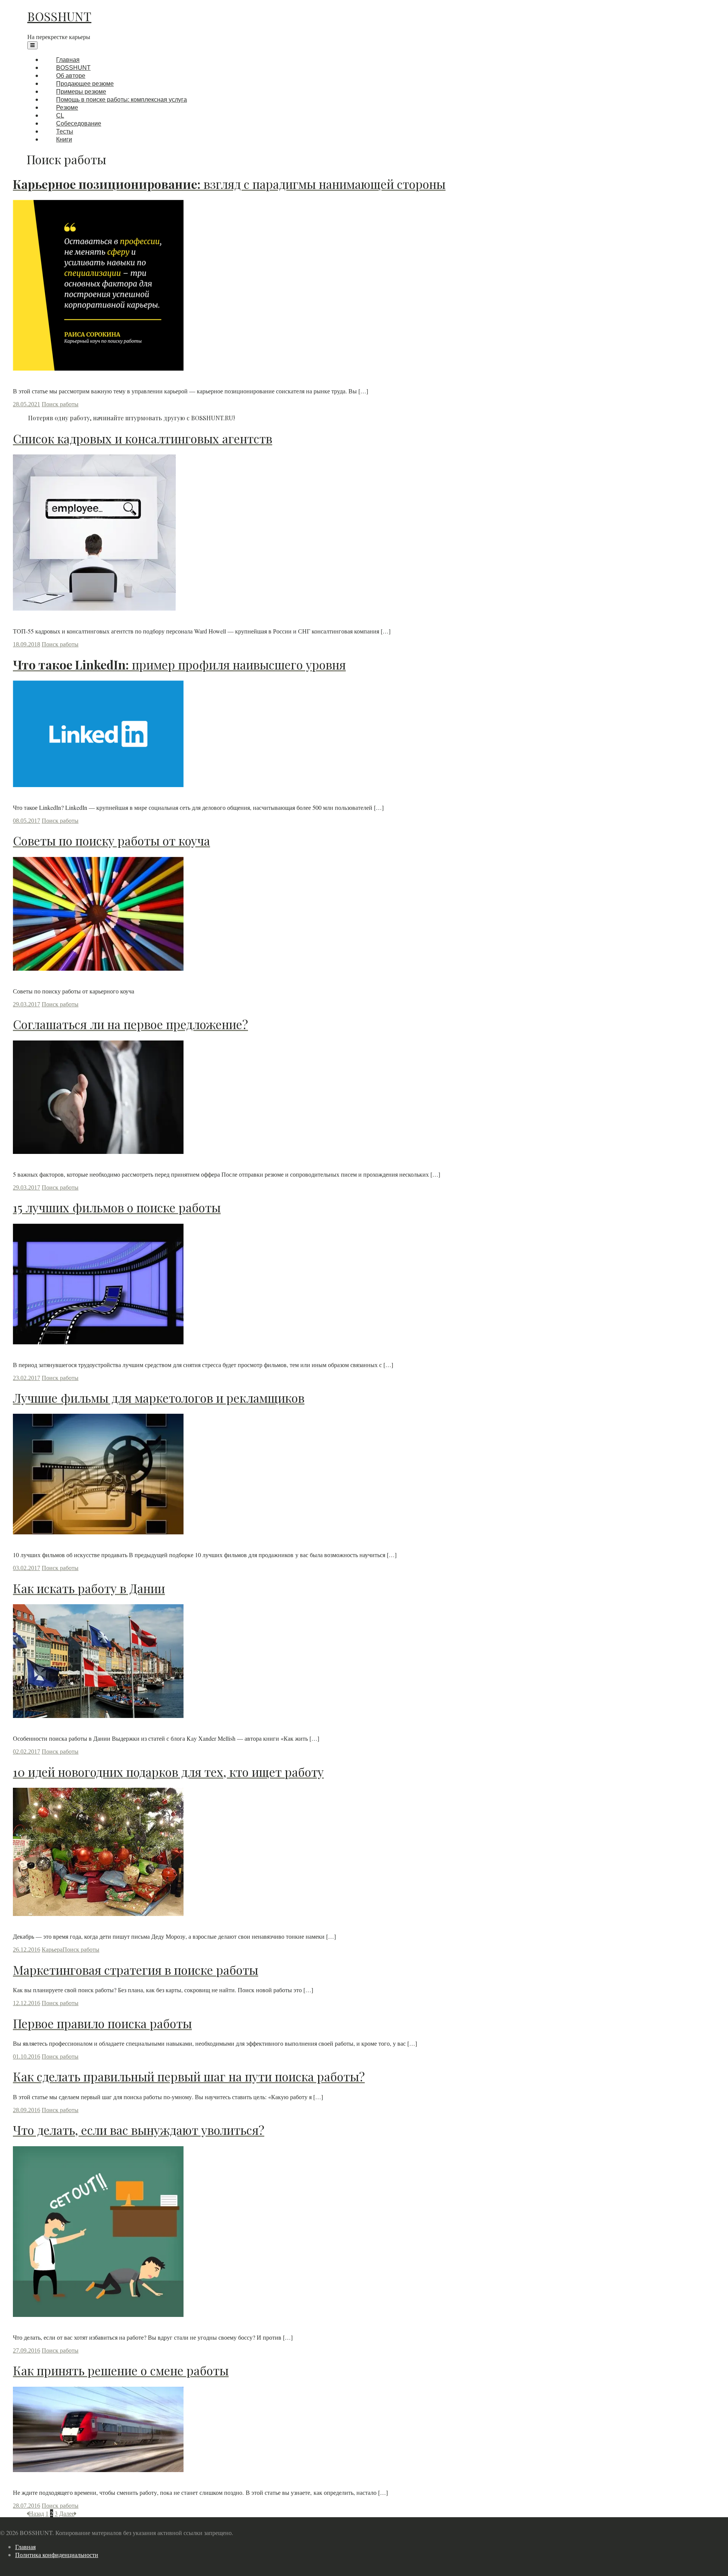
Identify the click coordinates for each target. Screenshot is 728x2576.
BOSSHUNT (59, 16)
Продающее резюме (85, 84)
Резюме (67, 108)
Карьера (52, 1950)
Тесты (65, 131)
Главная (68, 60)
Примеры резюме (81, 92)
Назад (36, 2513)
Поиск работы (60, 404)
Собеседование (79, 123)
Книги (64, 139)
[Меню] (32, 45)
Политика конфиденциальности (57, 2555)
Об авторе (71, 76)
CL (60, 116)
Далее (67, 2513)
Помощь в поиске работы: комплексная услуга (122, 100)
